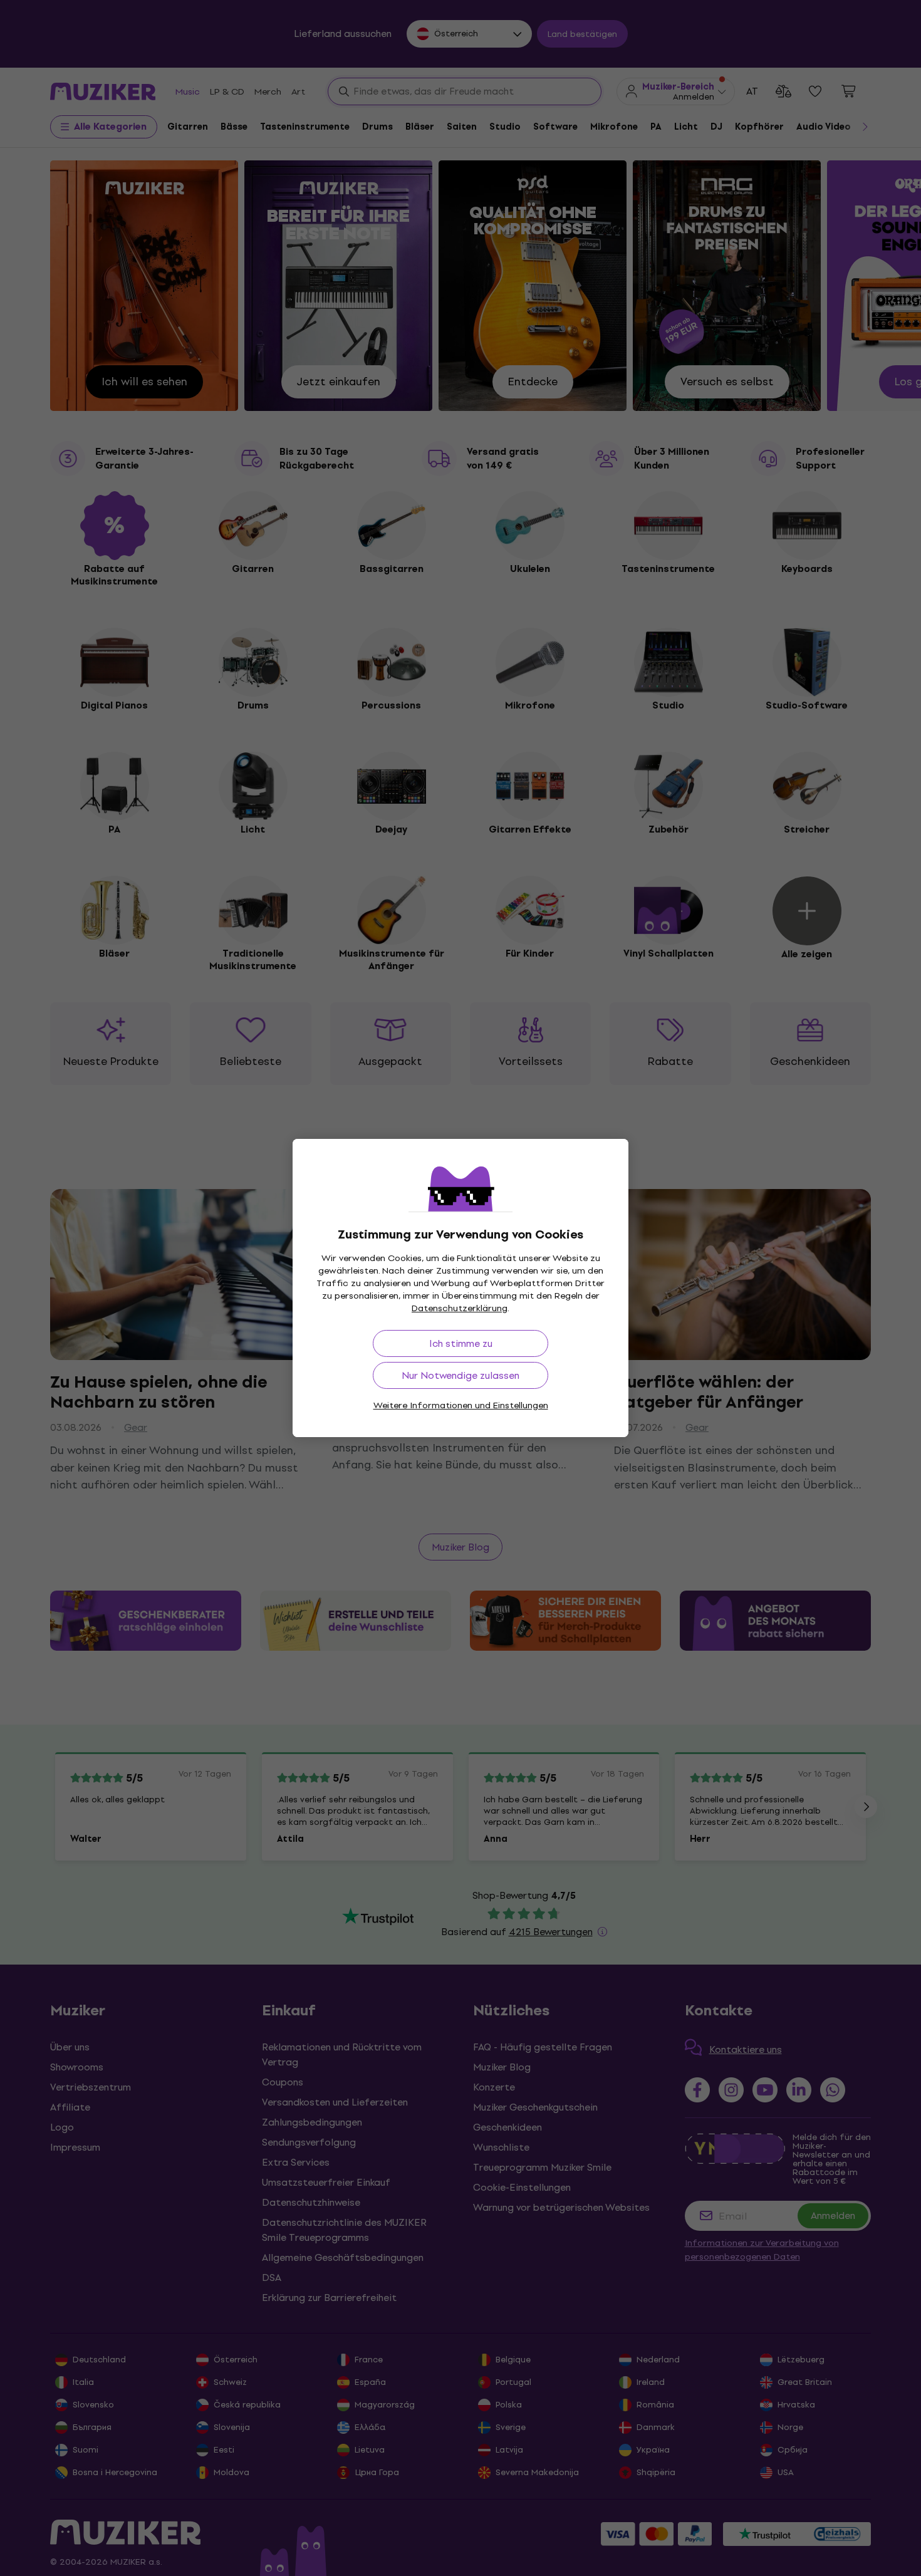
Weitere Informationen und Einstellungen (461, 1405)
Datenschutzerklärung (460, 1308)
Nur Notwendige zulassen (460, 1375)
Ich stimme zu (461, 1343)
